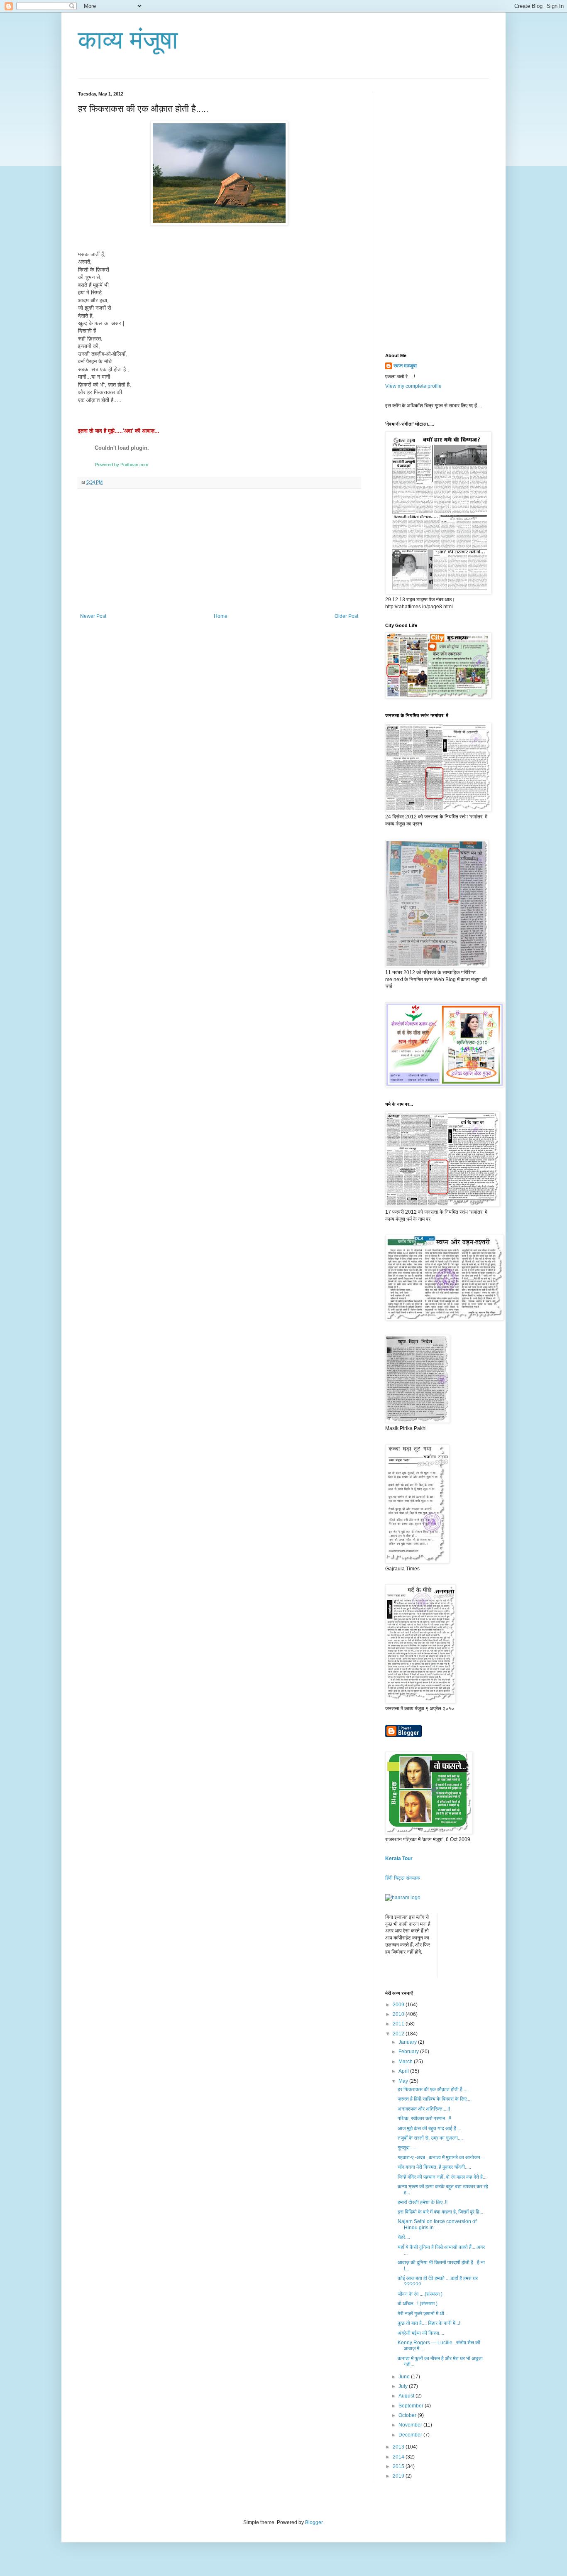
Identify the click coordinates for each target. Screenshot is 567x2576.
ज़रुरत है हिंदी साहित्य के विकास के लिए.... (435, 2099)
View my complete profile (413, 386)
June (405, 2377)
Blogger (314, 2522)
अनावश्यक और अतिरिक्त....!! (424, 2109)
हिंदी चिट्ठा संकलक (403, 1878)
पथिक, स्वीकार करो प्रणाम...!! (424, 2118)
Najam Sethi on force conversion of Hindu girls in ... (437, 2224)
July (404, 2386)
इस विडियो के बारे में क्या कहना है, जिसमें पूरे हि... (440, 2212)
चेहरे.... (404, 2237)
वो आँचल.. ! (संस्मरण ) (418, 2304)
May (404, 2081)
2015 (399, 2466)
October (408, 2415)
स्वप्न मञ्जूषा (405, 366)
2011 (399, 2024)
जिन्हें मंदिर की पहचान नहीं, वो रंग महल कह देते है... (442, 2177)
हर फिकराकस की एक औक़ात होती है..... (433, 2089)
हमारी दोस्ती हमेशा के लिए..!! (423, 2202)
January (408, 2042)
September (412, 2406)
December (411, 2435)
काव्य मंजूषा (128, 40)
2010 (399, 2014)
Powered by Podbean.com (122, 465)
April (404, 2071)
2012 (399, 2034)
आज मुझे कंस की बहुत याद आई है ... (429, 2128)
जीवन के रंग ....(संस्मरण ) (420, 2294)
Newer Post (93, 616)
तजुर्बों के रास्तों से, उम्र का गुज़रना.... (430, 2138)
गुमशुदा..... (407, 2147)
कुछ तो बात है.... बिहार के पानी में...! (429, 2323)
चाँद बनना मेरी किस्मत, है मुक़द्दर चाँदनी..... (434, 2167)
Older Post (346, 616)
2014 (399, 2457)
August (407, 2396)
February (409, 2052)
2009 (399, 2005)
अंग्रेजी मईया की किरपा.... (421, 2333)
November (411, 2425)
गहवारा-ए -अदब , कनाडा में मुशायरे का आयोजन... (441, 2157)
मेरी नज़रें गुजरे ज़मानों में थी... (423, 2314)
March (406, 2062)
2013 (399, 2447)
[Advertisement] (219, 551)
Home (221, 616)
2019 (399, 2476)
